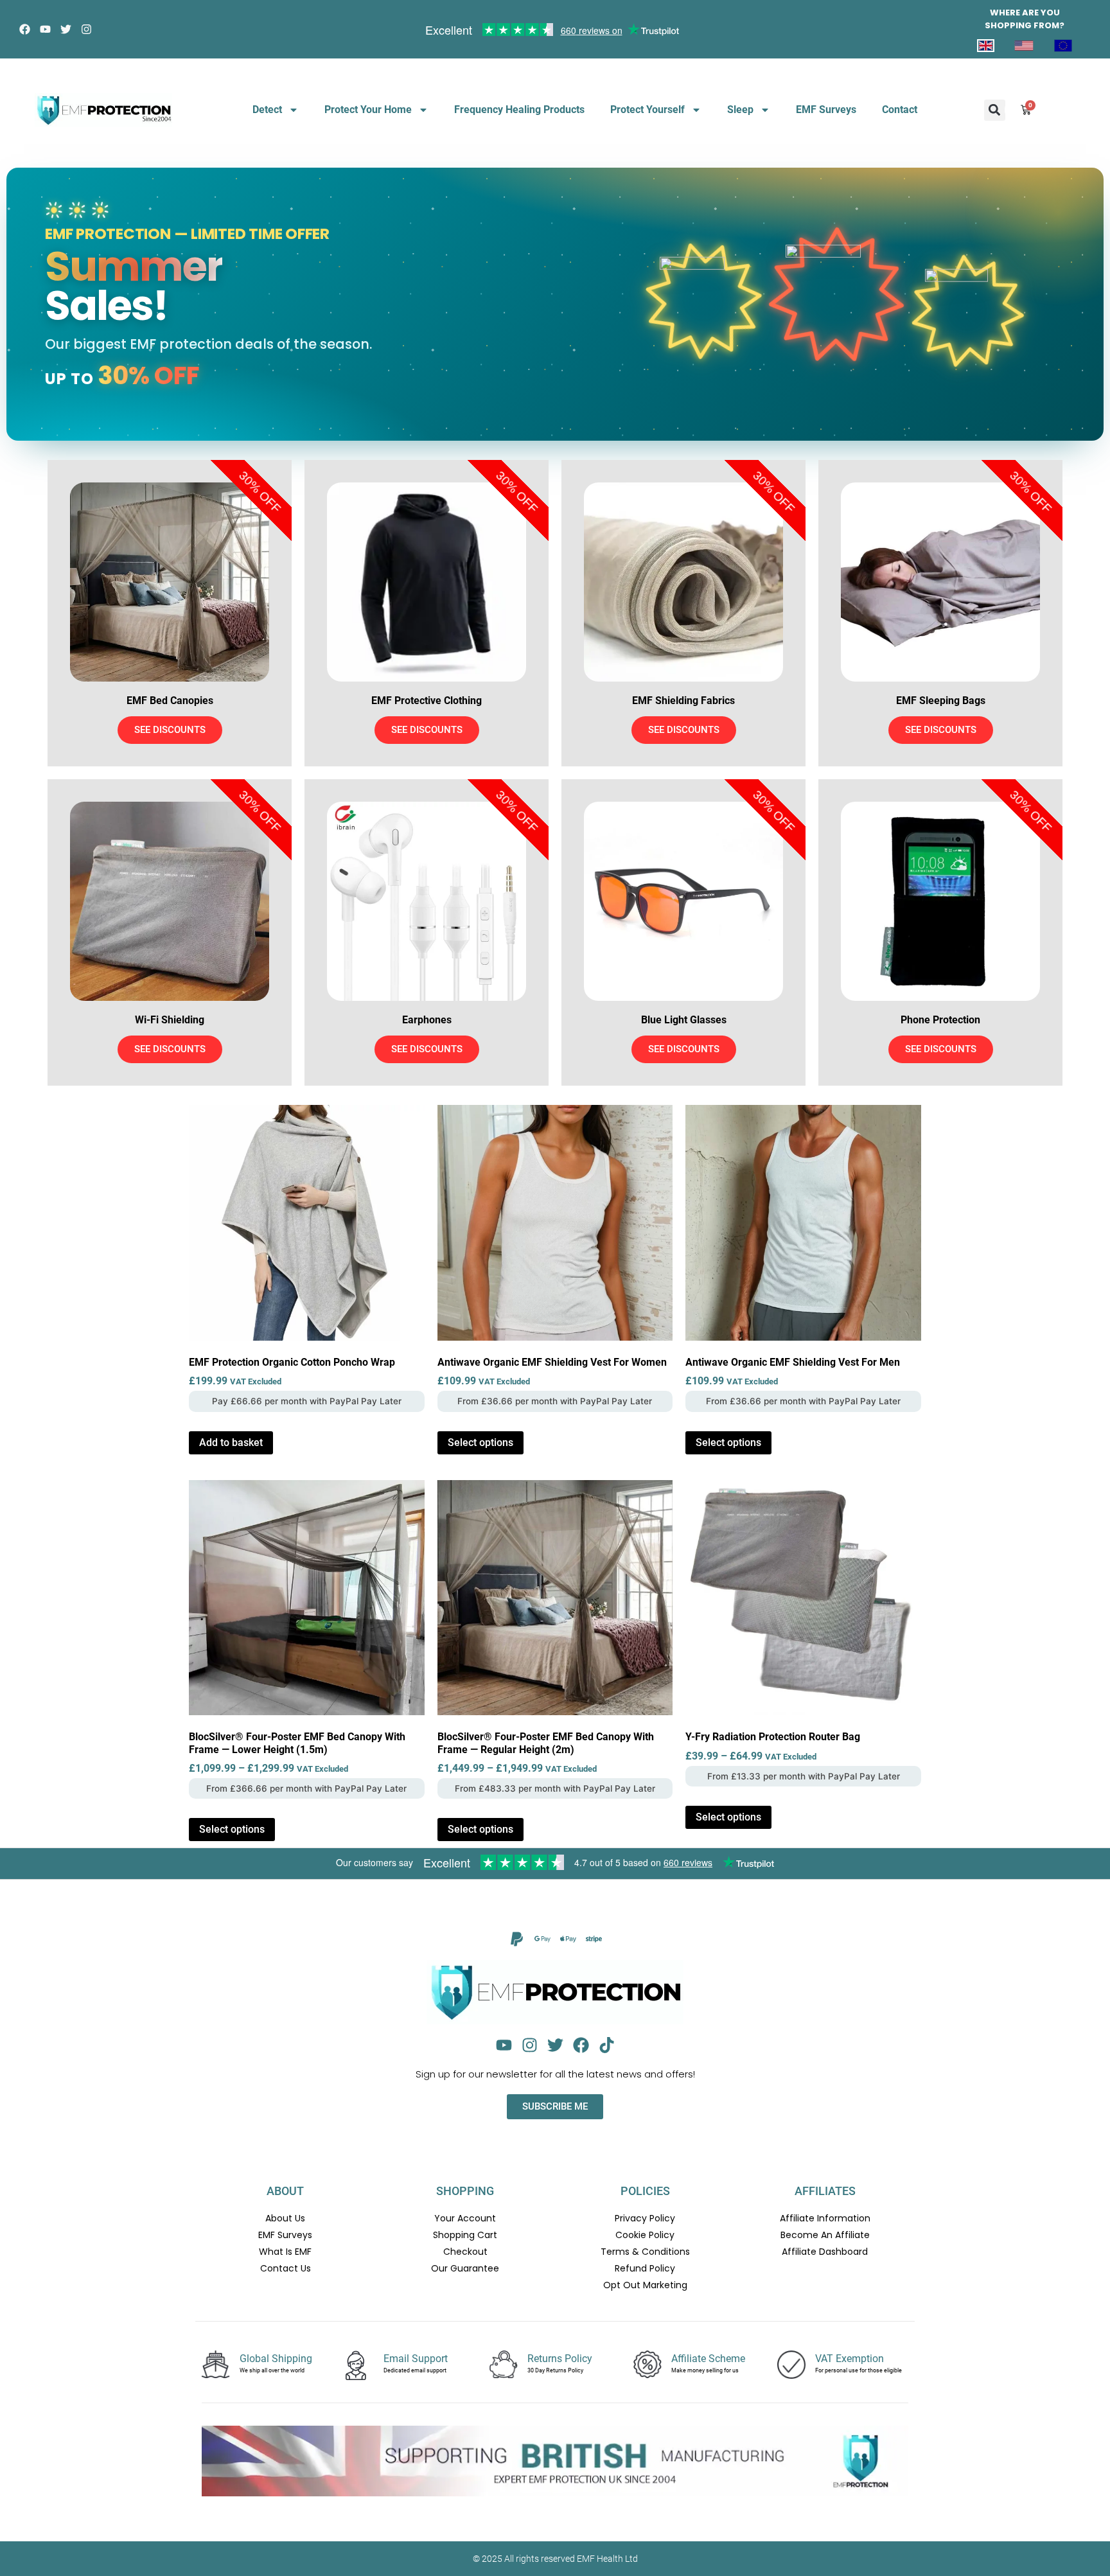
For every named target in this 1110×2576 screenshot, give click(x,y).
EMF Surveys (826, 110)
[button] (995, 110)
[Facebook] (25, 29)
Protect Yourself (647, 110)
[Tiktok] (607, 2045)
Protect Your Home (368, 110)
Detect (267, 110)
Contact (900, 110)
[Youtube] (45, 29)
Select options (480, 1442)
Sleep (740, 110)
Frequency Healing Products (519, 110)
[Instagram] (86, 29)
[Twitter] (66, 29)
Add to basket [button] (231, 1442)
